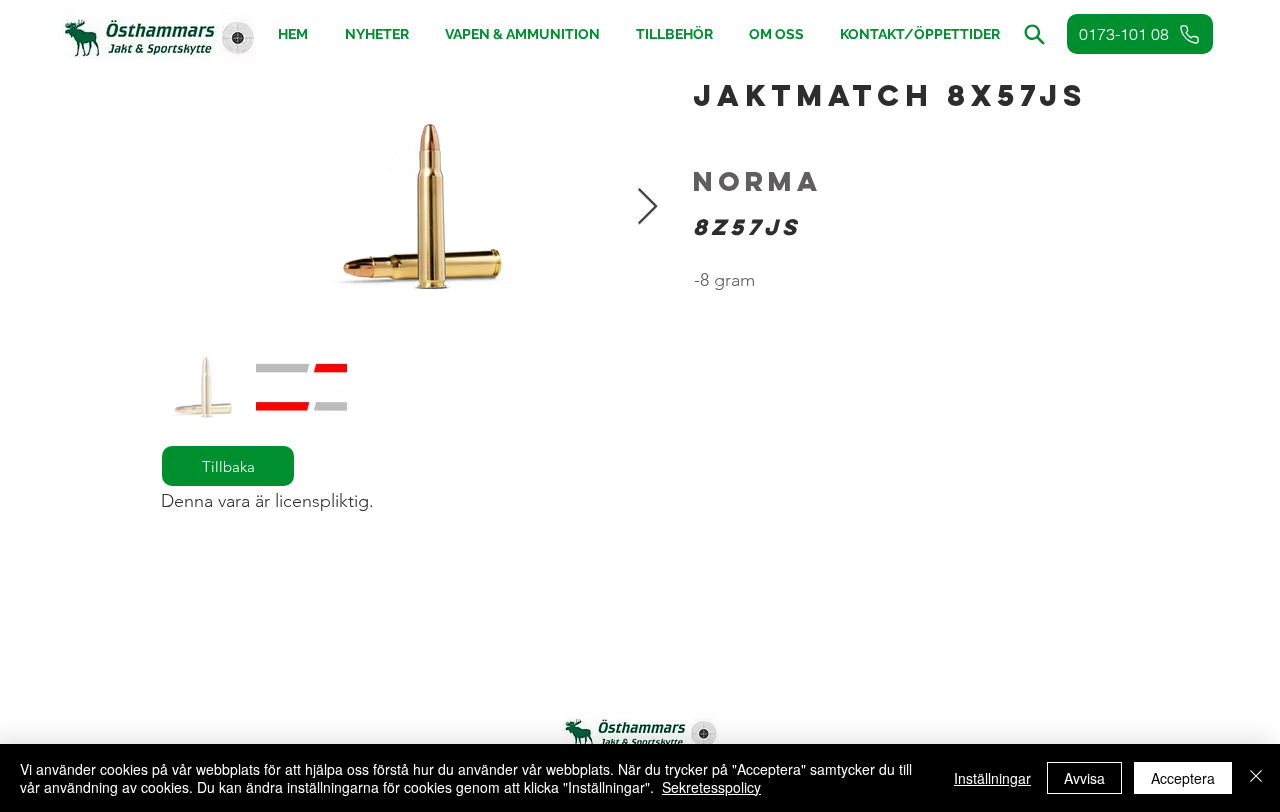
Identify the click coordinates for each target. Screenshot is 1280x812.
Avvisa (1084, 778)
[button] (674, 34)
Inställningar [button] (992, 778)
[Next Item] (647, 207)
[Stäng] (1256, 778)
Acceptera (1183, 778)
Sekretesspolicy (711, 787)
